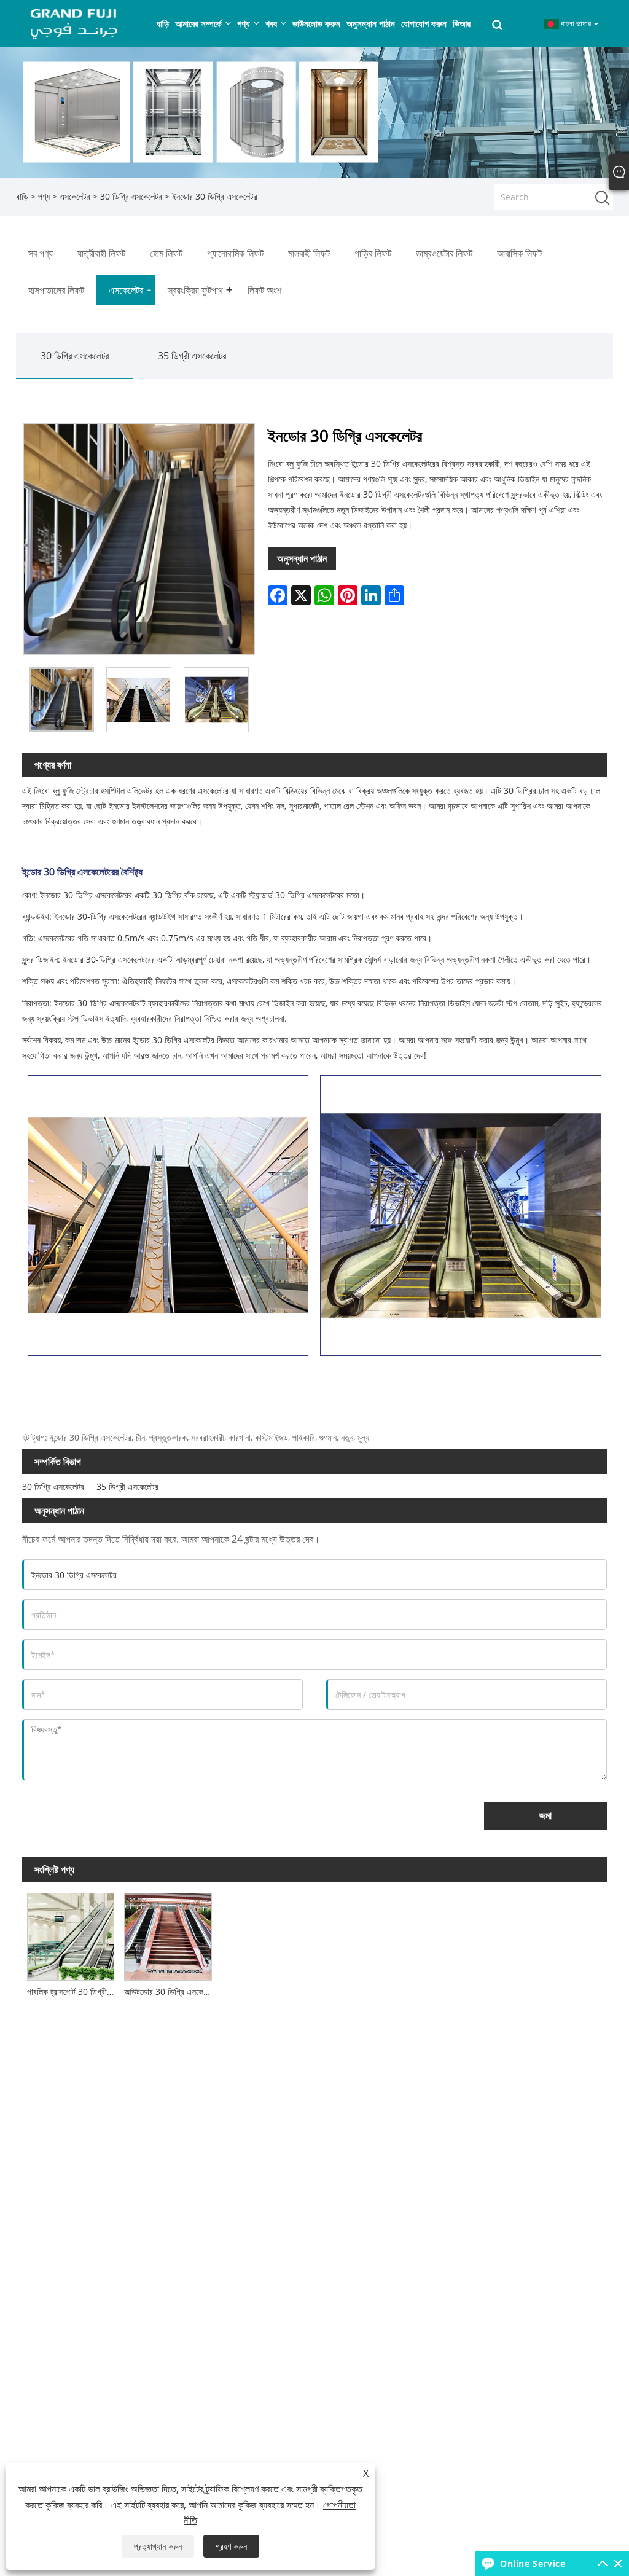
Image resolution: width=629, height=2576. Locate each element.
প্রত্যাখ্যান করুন (158, 2546)
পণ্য (44, 196)
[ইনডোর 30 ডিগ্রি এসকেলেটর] (62, 700)
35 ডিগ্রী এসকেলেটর (192, 356)
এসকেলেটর (75, 196)
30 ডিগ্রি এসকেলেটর (131, 196)
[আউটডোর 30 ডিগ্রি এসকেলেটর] (168, 1934)
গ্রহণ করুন (231, 2546)
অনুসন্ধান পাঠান (302, 558)
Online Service (533, 2563)
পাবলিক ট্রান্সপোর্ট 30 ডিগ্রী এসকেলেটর (73, 1991)
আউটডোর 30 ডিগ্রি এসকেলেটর (170, 1991)
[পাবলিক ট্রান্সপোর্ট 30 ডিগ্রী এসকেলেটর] (71, 1934)
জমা (545, 1815)
